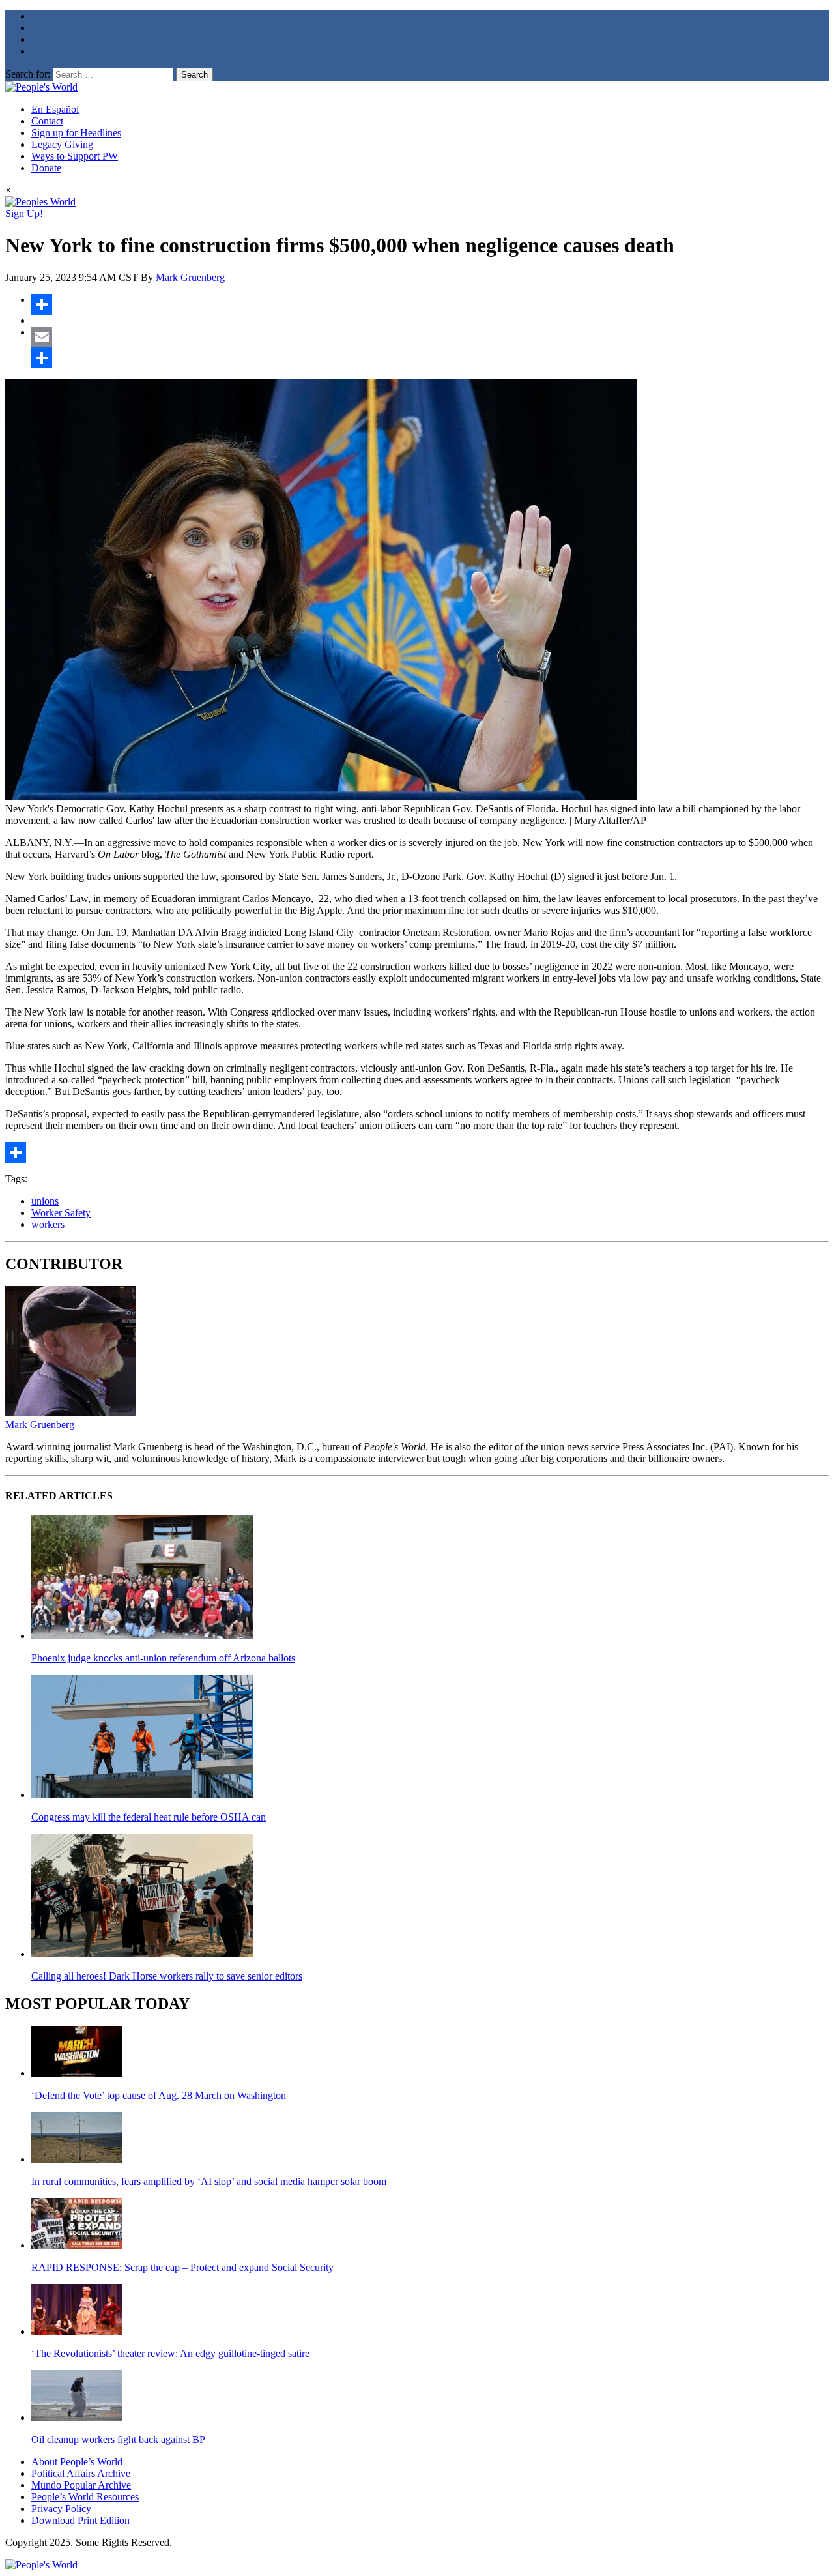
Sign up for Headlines (76, 133)
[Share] (430, 304)
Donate (46, 168)
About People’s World (77, 2462)
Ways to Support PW (75, 156)
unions (45, 1201)
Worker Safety (61, 1213)
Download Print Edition (80, 2520)
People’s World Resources (85, 2497)
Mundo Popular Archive (81, 2485)
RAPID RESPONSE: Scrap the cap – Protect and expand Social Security (182, 2267)
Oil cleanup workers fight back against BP (118, 2439)
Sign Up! (24, 213)
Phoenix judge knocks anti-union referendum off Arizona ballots (163, 1658)
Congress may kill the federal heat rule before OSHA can (149, 1817)
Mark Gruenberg (190, 277)
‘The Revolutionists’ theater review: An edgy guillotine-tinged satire (170, 2353)
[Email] (430, 337)
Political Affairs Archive (81, 2473)
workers (48, 1224)
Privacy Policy (61, 2509)
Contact (47, 121)
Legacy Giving (62, 144)
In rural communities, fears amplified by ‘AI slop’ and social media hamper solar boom (209, 2181)
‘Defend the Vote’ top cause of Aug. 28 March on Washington (159, 2095)
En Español (55, 109)
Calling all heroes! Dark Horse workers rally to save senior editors (167, 1976)
